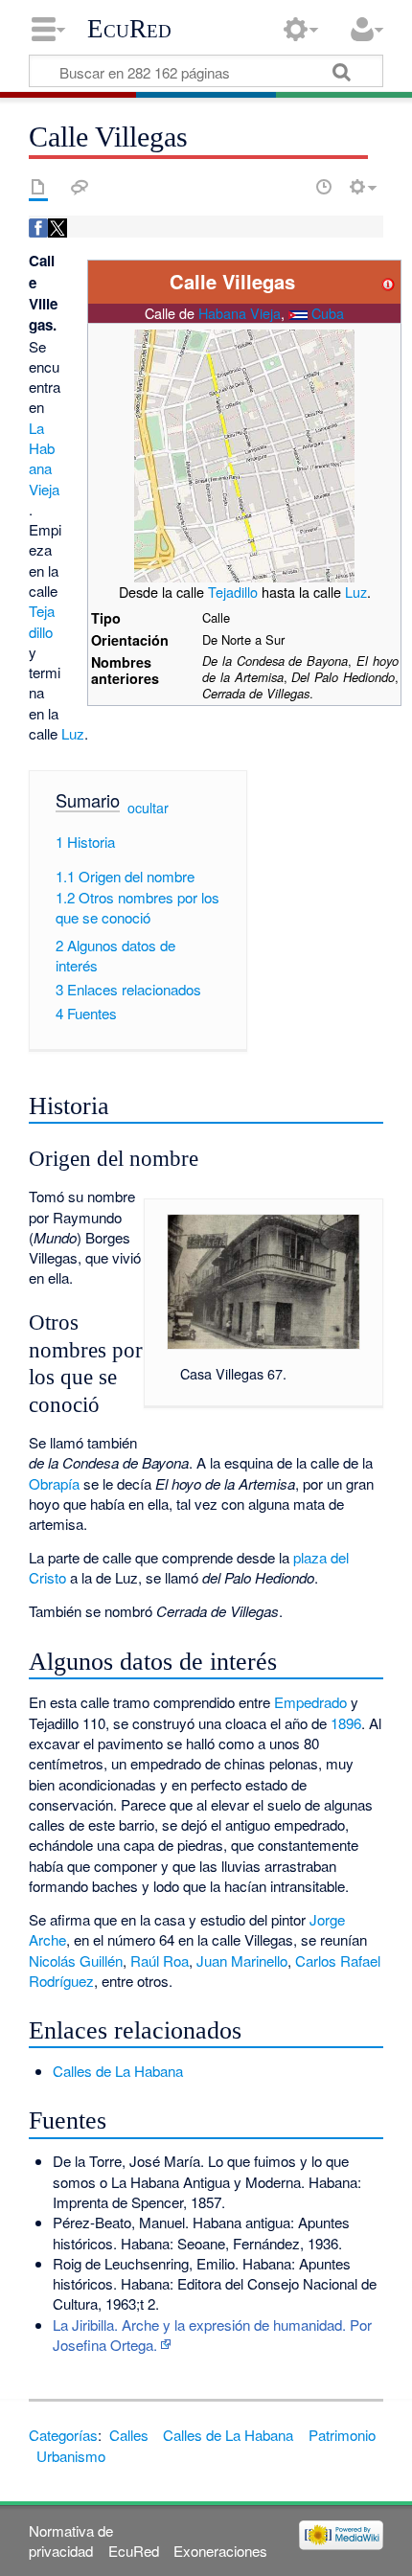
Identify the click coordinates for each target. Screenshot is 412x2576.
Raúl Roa (160, 1960)
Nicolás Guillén (76, 1960)
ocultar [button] (148, 807)
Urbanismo (71, 2456)
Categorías (63, 2435)
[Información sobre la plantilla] (388, 281)
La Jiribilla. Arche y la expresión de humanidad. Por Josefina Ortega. (212, 2335)
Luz (356, 592)
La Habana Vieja (44, 458)
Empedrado (310, 1702)
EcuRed (129, 29)
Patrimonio (342, 2435)
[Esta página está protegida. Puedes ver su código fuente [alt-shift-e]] (290, 187)
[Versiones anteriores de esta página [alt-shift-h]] (324, 187)
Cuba (328, 313)
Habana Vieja (240, 313)
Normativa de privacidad (71, 2541)
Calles (129, 2435)
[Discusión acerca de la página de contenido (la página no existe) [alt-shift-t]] (80, 187)
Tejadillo (233, 592)
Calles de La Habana (118, 2071)
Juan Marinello (242, 1960)
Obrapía (54, 1483)
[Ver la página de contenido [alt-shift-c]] (38, 187)
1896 (346, 1723)
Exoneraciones (220, 2551)
